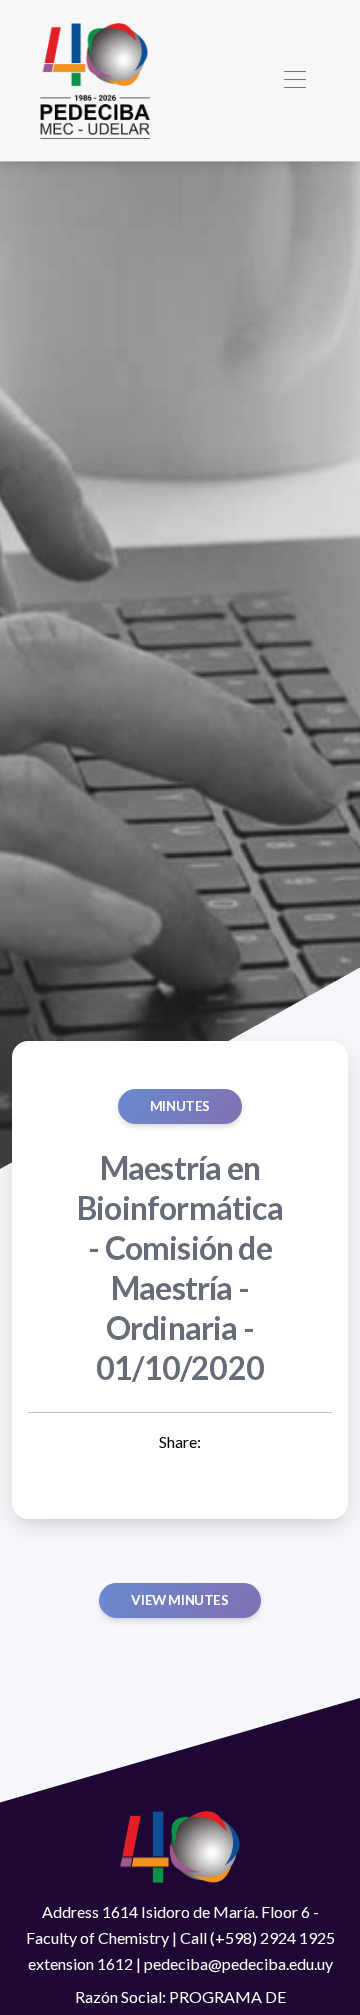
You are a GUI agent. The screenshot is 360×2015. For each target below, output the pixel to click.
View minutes (179, 1600)
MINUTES (180, 1106)
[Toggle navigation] (294, 80)
